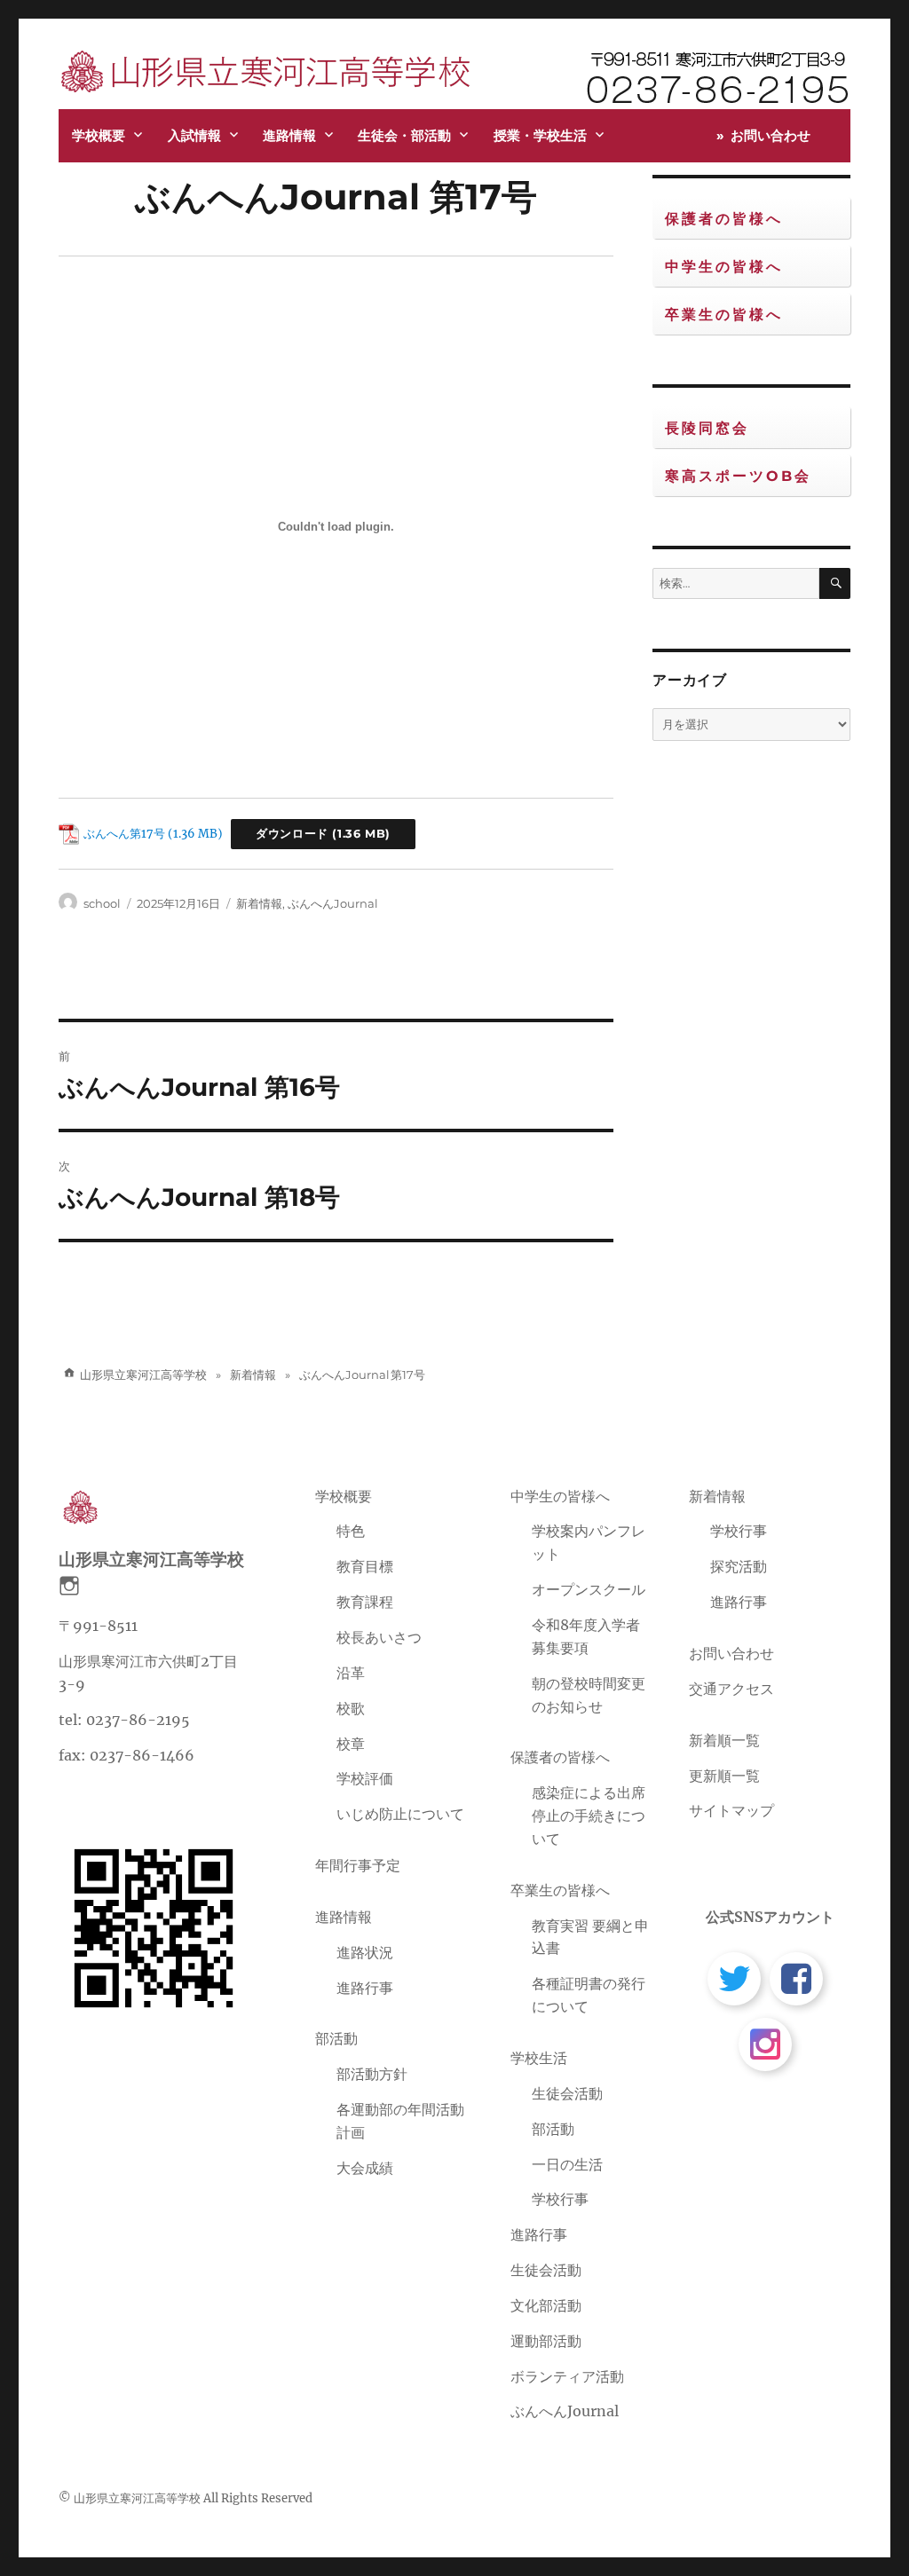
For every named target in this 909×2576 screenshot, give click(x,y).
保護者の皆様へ (724, 219)
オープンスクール (589, 1589)
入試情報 (194, 135)
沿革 (351, 1673)
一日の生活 (567, 2164)
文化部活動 (546, 2305)
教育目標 (365, 1566)
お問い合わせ (771, 135)
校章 (351, 1744)
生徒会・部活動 (404, 135)
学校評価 (365, 1778)
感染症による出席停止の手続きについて (589, 1816)
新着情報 (259, 903)
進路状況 (365, 1952)
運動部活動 (546, 2341)
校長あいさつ (379, 1637)
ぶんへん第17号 (124, 833)
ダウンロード (292, 834)
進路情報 (289, 135)
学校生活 (539, 2058)
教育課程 (365, 1602)
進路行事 (365, 1988)
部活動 (336, 2038)
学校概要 (99, 135)
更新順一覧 (724, 1776)
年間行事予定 (358, 1865)
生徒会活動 (567, 2093)
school (102, 903)
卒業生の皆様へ (724, 315)
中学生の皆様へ (724, 267)
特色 (351, 1531)
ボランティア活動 (567, 2376)
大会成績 (365, 2168)
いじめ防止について (400, 1814)
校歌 (351, 1708)
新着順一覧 (724, 1740)
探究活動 (739, 1566)
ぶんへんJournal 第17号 (336, 197)
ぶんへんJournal (333, 903)
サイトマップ (731, 1810)
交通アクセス (731, 1689)
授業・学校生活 (540, 135)
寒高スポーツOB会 (738, 476)
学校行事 (560, 2199)
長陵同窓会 (707, 428)
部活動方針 (372, 2074)
